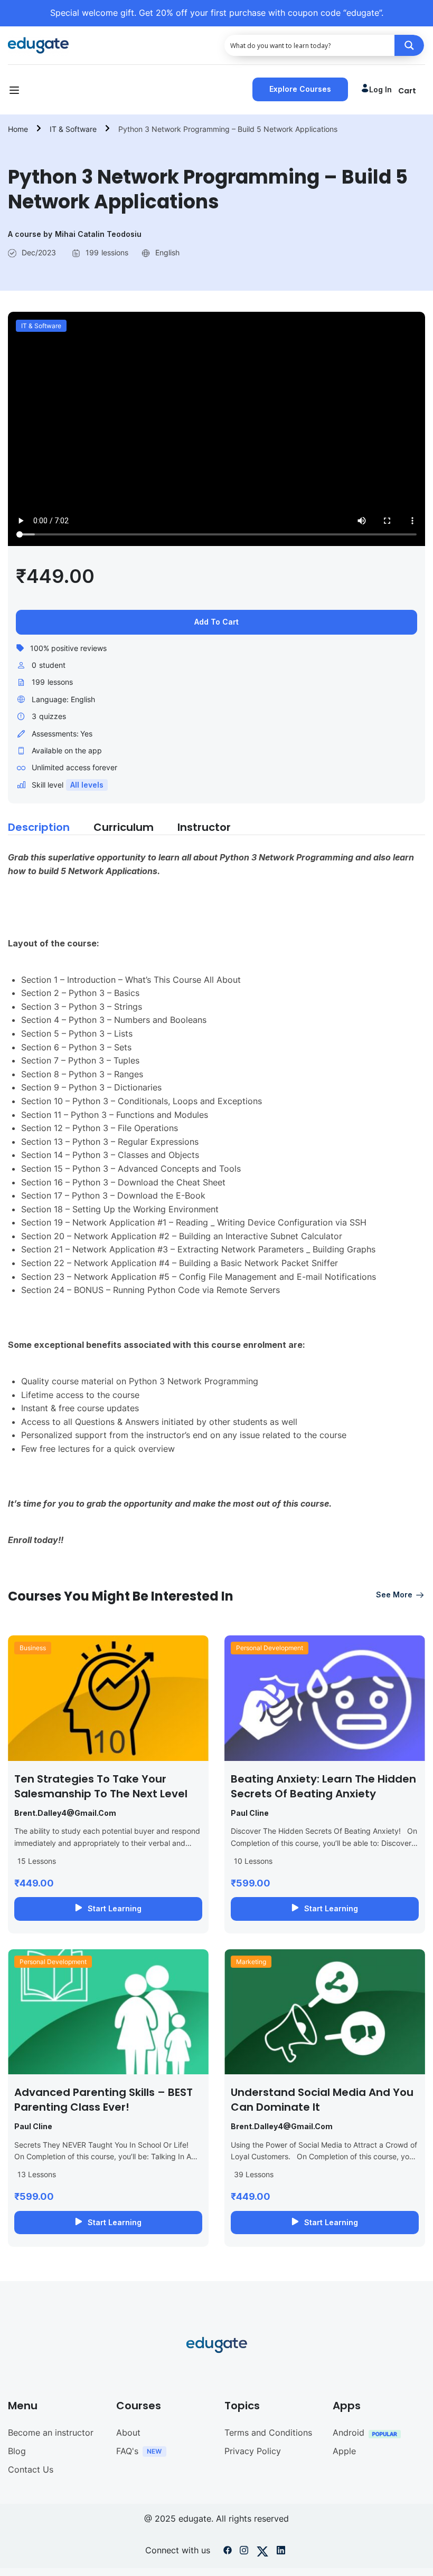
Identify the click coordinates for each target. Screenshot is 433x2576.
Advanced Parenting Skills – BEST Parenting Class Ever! (103, 2100)
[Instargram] (244, 2552)
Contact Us (31, 2469)
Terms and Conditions (268, 2433)
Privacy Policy (253, 2451)
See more (394, 1595)
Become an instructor (51, 2433)
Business (33, 1648)
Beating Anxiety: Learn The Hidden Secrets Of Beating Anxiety (323, 1786)
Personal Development (270, 1648)
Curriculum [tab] (124, 827)
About (128, 2433)
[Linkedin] (281, 2552)
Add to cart (216, 622)
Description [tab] (39, 827)
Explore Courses (300, 89)
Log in (380, 89)
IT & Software (73, 129)
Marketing (251, 1962)
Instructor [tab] (204, 827)
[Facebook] (228, 2552)
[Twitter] (262, 2552)
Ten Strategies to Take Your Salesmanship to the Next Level (101, 1786)
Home (18, 129)
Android (349, 2433)
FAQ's (127, 2451)
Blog (17, 2451)
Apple (344, 2451)
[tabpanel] (216, 1210)
